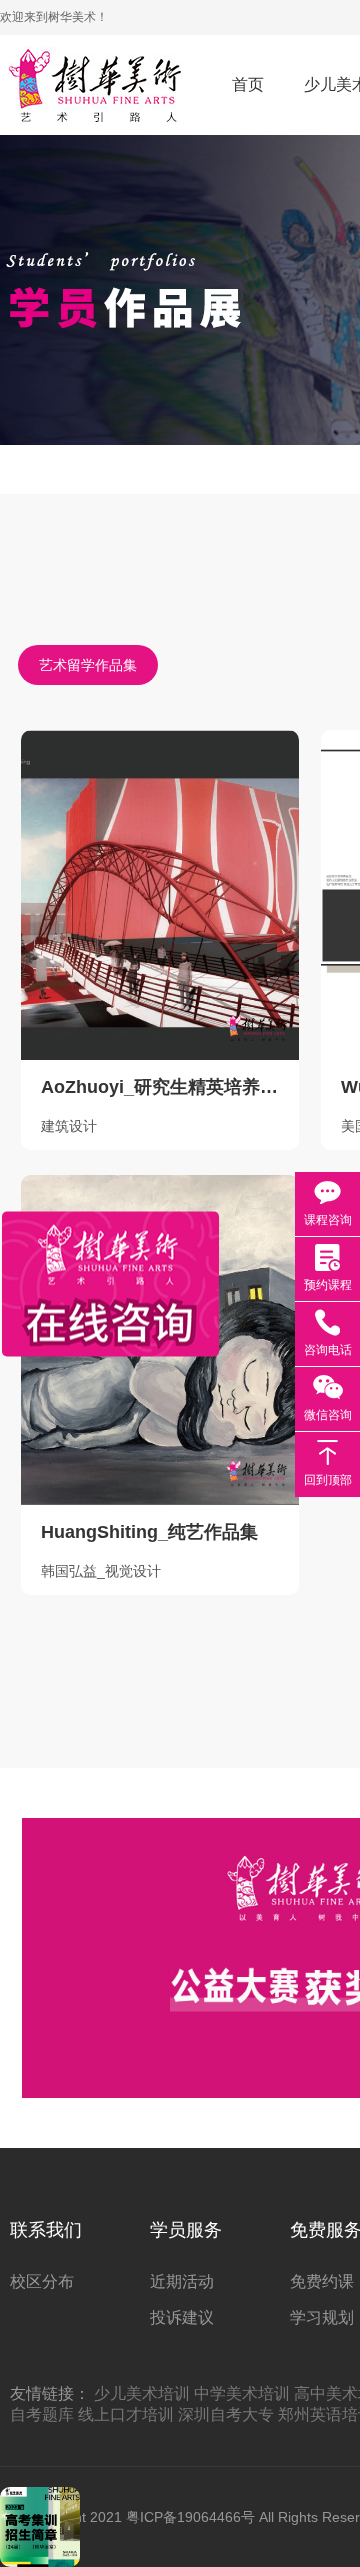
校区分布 (42, 2281)
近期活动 (182, 2281)
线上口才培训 (126, 2414)
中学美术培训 (242, 2393)
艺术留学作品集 (88, 665)
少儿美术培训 (142, 2393)
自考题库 (42, 2414)
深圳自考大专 (226, 2414)
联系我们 (46, 2230)
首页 (248, 84)
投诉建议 (182, 2317)
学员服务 (186, 2230)
